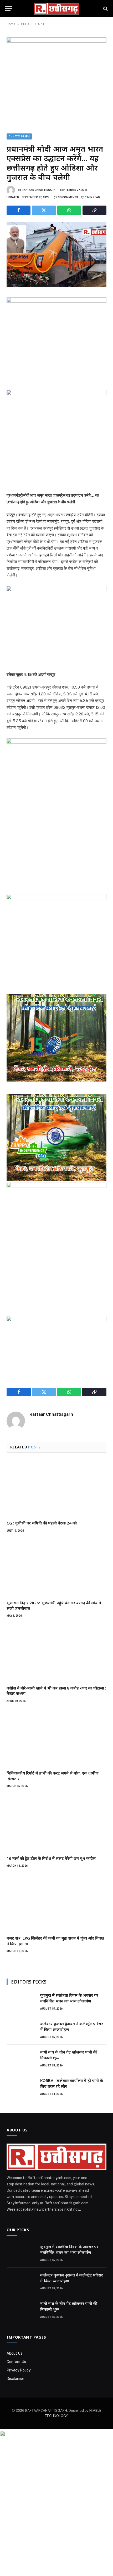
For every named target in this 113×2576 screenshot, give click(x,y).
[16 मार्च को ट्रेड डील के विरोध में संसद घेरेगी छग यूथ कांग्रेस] (56, 1823)
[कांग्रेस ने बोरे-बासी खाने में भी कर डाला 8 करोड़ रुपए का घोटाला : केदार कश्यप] (56, 1653)
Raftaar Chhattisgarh (39, 190)
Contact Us (16, 2362)
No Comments (68, 197)
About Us (14, 2353)
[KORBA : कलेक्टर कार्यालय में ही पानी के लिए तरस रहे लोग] (21, 2087)
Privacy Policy (19, 2370)
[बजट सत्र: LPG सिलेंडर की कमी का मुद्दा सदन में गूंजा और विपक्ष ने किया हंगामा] (56, 1903)
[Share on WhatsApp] (69, 210)
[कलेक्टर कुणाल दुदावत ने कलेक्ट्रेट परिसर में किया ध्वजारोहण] (21, 2030)
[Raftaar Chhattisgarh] (56, 9)
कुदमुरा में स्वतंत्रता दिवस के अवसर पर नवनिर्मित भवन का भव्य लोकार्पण (69, 1998)
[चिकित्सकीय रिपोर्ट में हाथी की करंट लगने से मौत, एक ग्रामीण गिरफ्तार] (56, 1738)
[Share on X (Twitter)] (44, 210)
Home (11, 24)
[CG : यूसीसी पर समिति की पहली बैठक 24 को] (56, 1488)
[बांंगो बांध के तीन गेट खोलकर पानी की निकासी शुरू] (21, 2059)
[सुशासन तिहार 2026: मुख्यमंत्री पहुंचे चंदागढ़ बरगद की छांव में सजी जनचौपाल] (56, 1568)
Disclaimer (15, 2379)
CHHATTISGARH (32, 24)
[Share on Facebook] (19, 210)
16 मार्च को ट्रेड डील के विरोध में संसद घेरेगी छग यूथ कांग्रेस (51, 1858)
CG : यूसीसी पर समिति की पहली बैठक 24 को (42, 1523)
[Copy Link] (94, 210)
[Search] (105, 9)
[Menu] (9, 9)
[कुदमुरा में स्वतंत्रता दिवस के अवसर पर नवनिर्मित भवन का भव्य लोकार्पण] (21, 2002)
